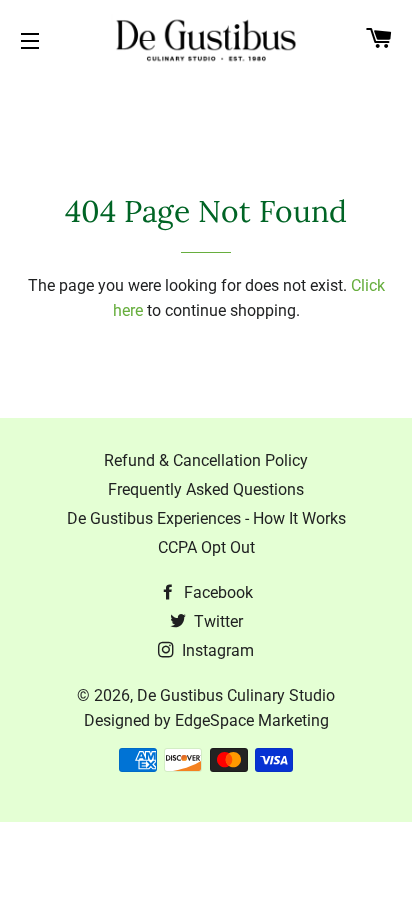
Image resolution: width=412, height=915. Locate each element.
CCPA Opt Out (206, 547)
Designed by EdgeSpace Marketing (206, 720)
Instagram (216, 650)
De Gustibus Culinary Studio (236, 695)
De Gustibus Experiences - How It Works (206, 518)
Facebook (216, 592)
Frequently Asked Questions (206, 489)
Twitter (216, 621)
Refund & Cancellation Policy (206, 460)
